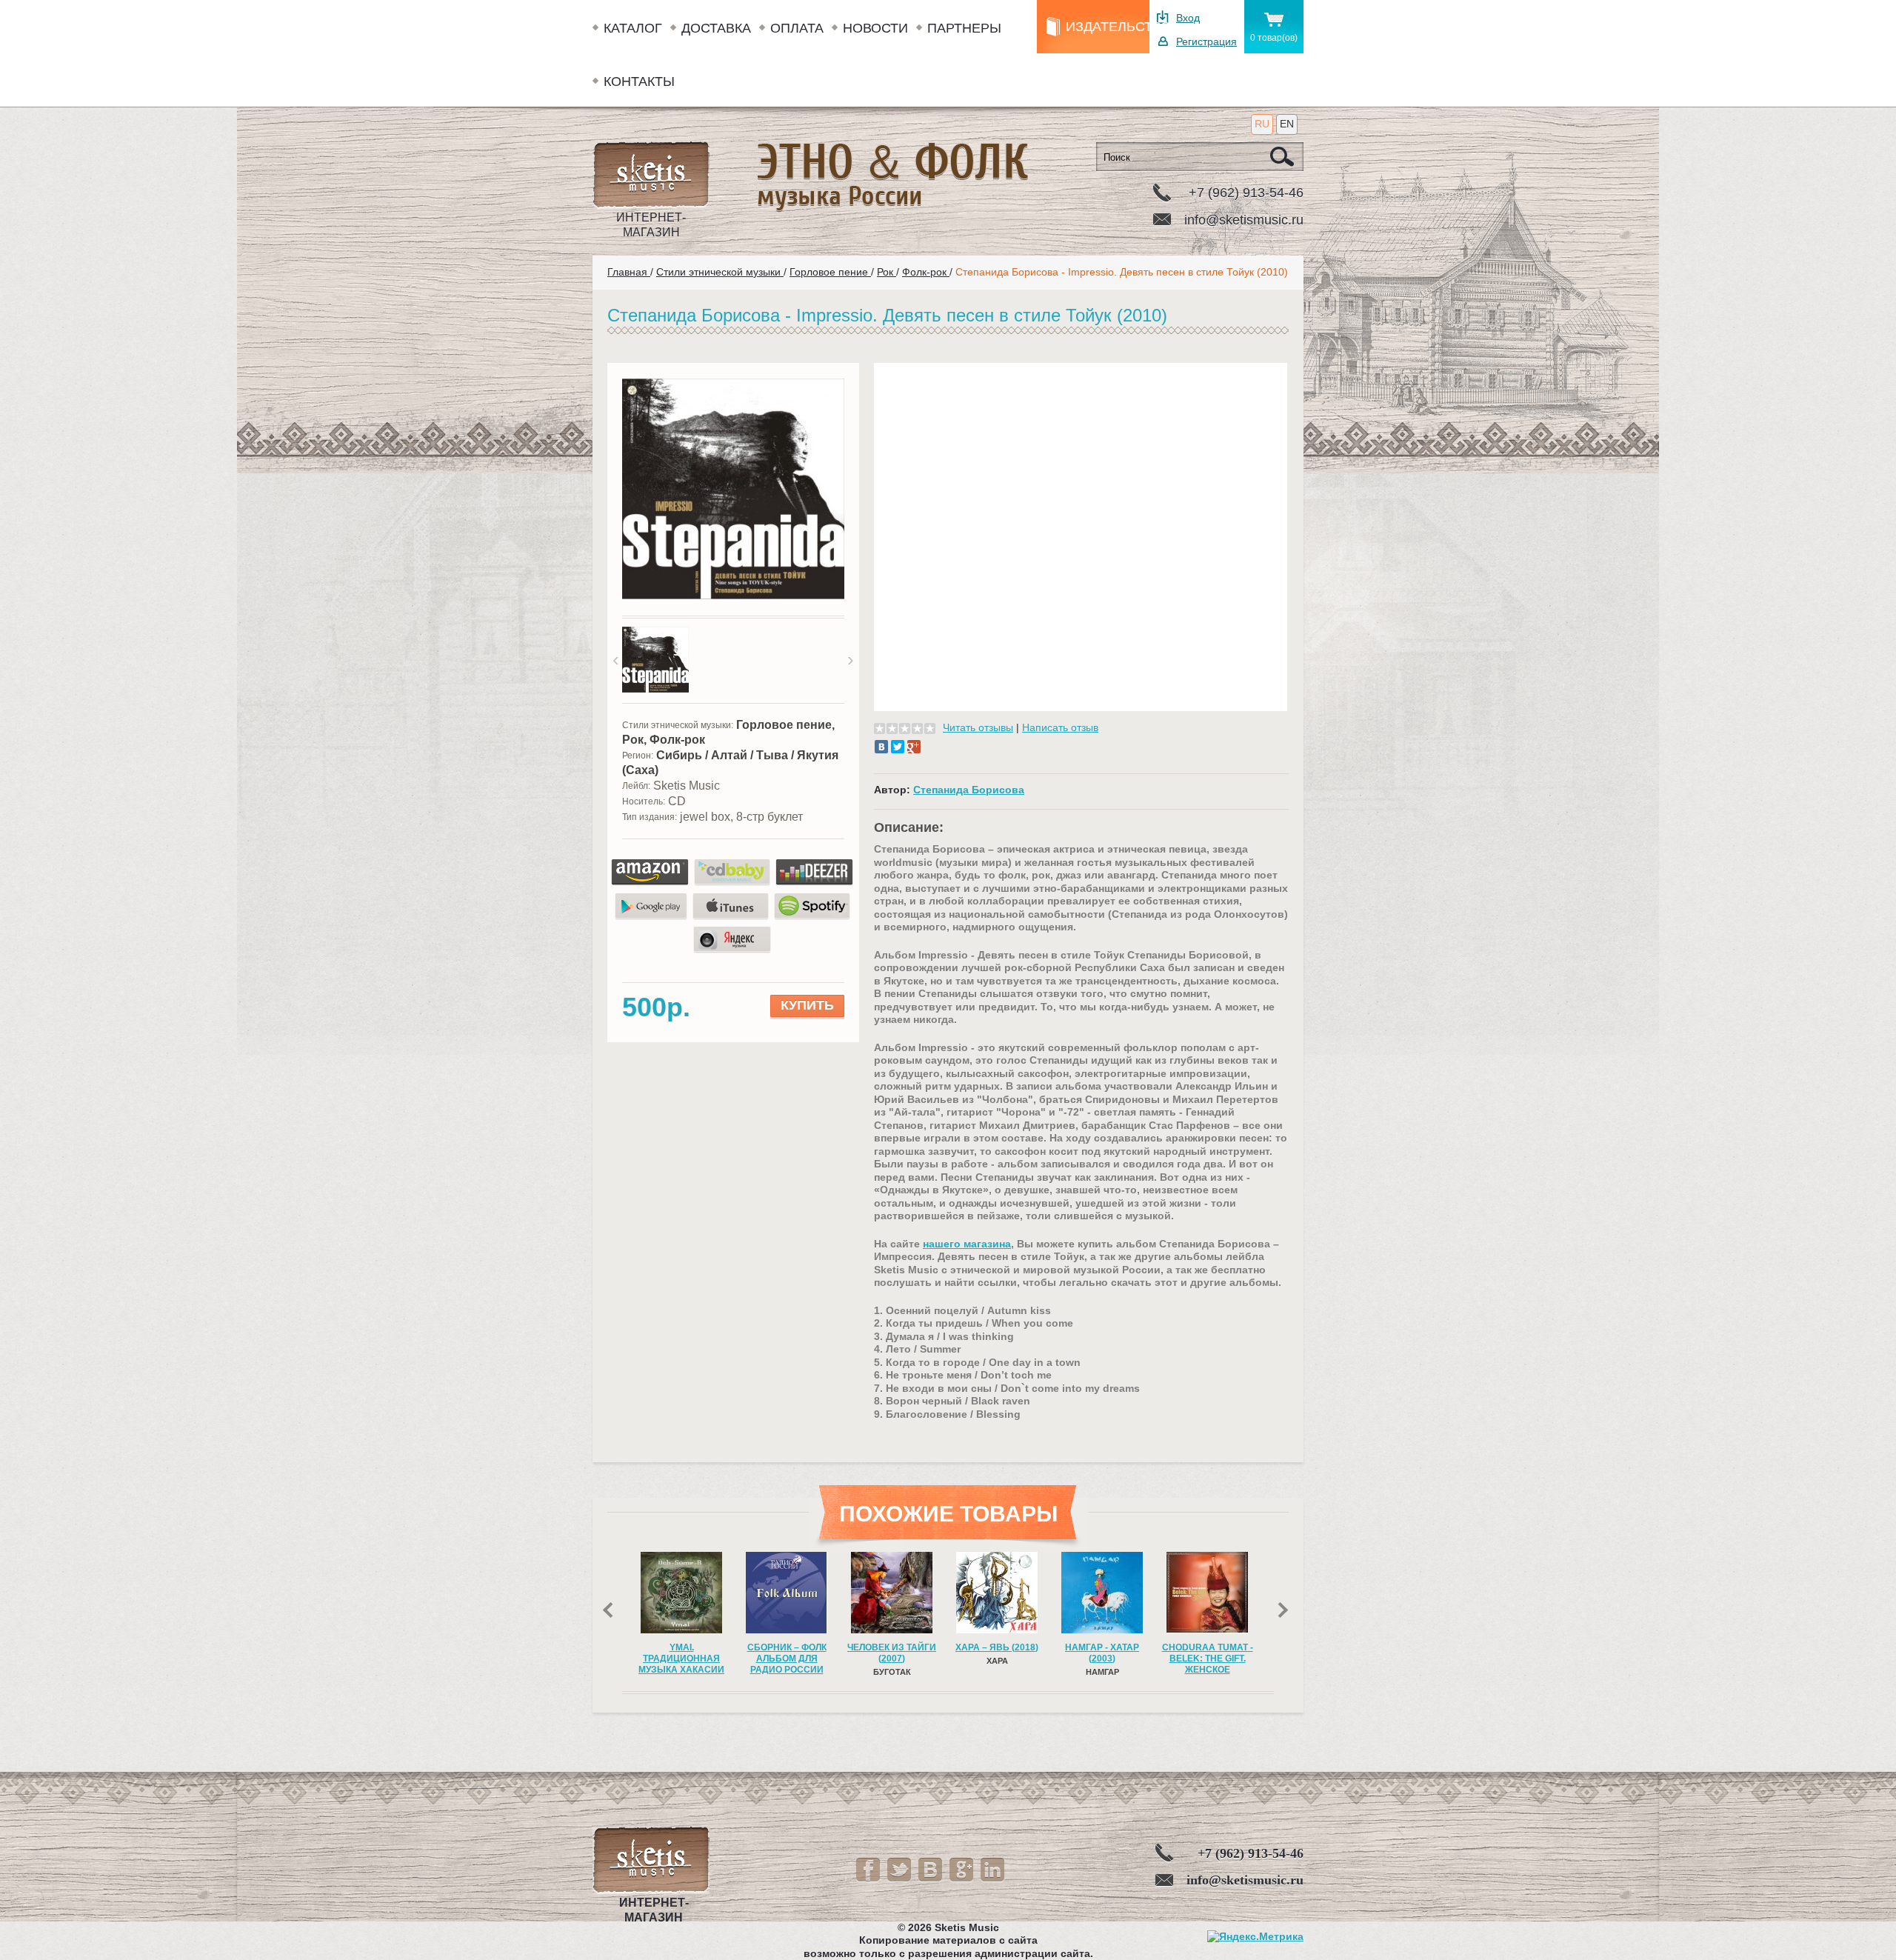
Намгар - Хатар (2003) (997, 1653)
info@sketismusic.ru (1244, 220)
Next (1286, 1614)
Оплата (797, 28)
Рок (887, 272)
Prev (611, 1614)
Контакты (639, 81)
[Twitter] (898, 747)
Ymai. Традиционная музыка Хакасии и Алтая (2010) (1207, 1664)
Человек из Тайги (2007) (787, 1653)
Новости (875, 28)
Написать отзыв (1060, 727)
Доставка (716, 28)
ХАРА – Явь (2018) (892, 1647)
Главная (629, 272)
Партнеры (964, 28)
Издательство (1108, 27)
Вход (1188, 18)
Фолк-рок (926, 272)
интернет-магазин (651, 225)
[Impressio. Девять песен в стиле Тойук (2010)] (733, 596)
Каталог (633, 28)
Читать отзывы (978, 727)
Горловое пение (830, 272)
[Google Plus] (914, 747)
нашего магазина (967, 1244)
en (1287, 124)
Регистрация (1206, 41)
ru (1262, 124)
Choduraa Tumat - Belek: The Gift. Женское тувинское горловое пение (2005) (1102, 1675)
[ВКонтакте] (881, 747)
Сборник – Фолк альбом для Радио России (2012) (682, 1664)
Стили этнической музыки (720, 272)
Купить (807, 1005)
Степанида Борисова (969, 790)
